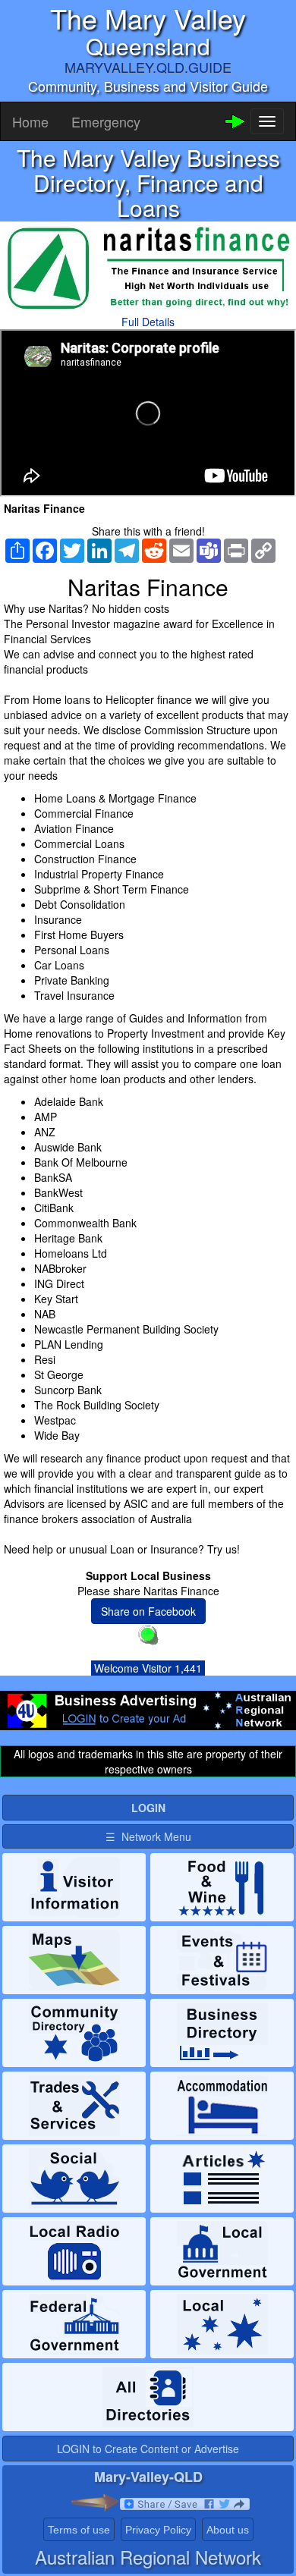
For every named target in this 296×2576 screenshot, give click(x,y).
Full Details (148, 322)
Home (30, 121)
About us (228, 2530)
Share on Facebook (148, 1611)
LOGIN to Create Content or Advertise (148, 2449)
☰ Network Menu (148, 1836)
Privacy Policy (158, 2530)
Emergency (106, 121)
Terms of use (79, 2530)
